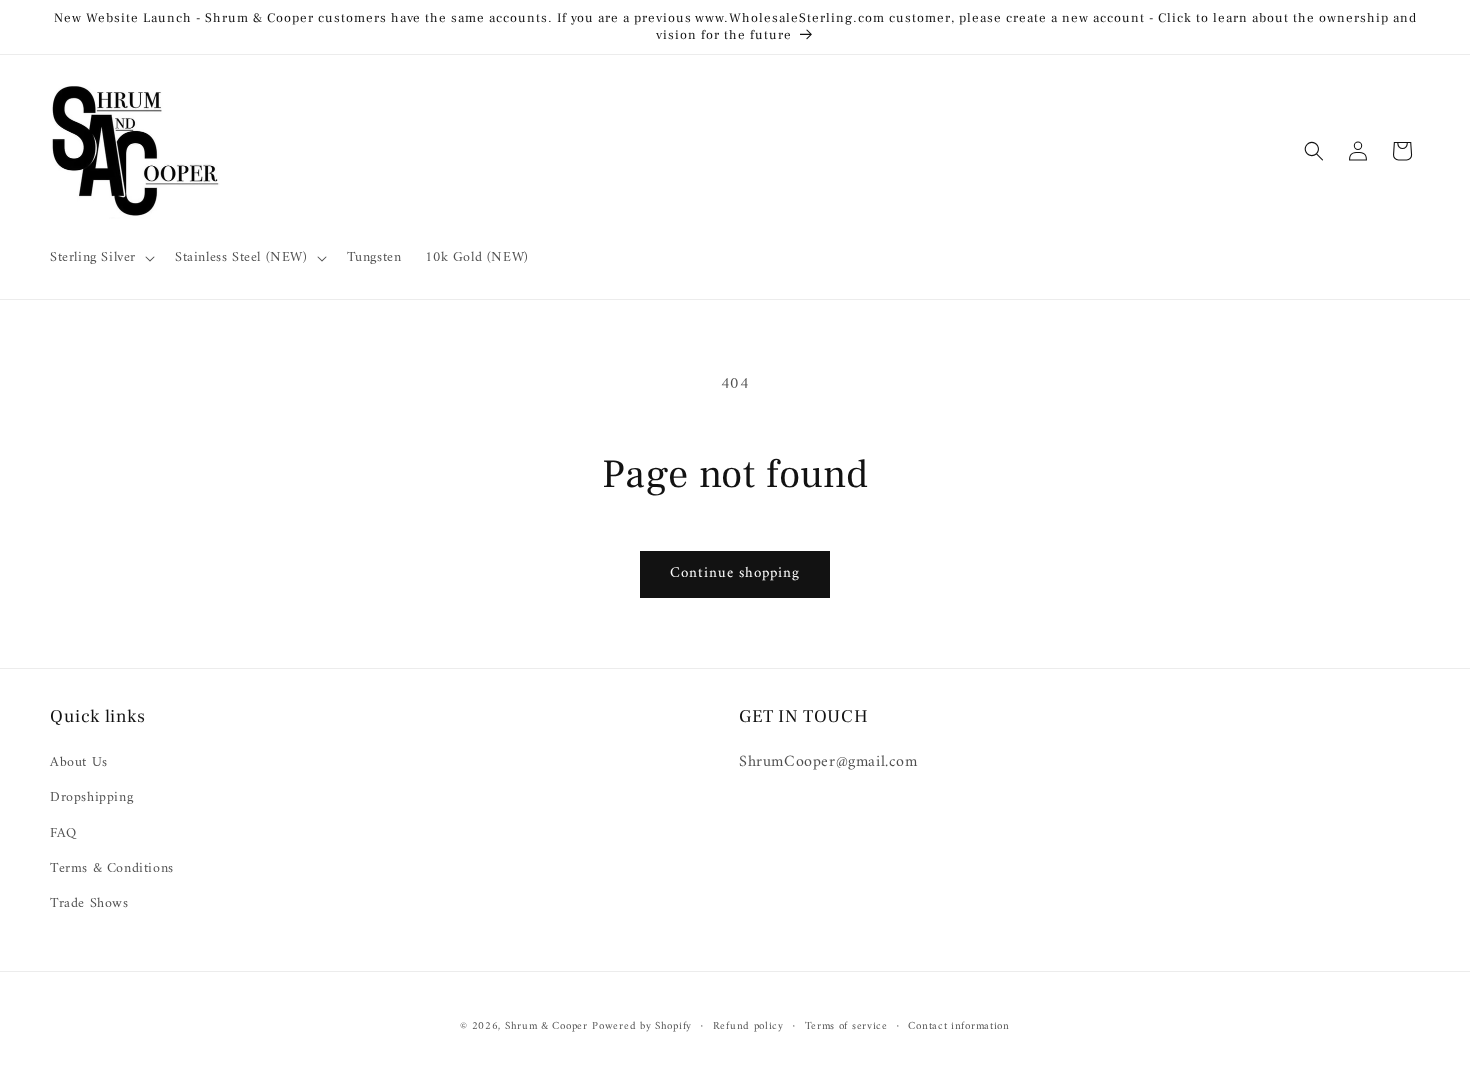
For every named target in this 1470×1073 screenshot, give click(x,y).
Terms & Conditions (112, 868)
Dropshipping (91, 797)
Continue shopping (735, 573)
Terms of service (846, 1027)
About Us (79, 762)
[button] (100, 258)
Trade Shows (89, 903)
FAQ (63, 833)
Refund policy (748, 1027)
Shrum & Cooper (546, 1026)
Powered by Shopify (642, 1026)
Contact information (958, 1027)
